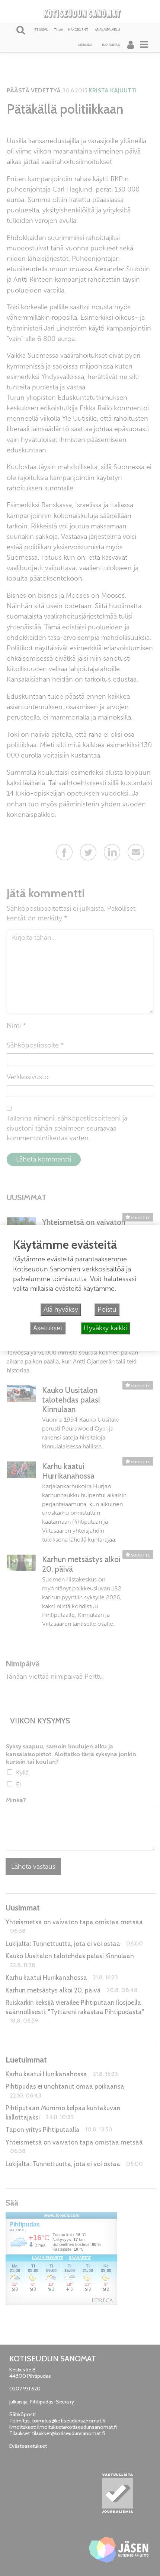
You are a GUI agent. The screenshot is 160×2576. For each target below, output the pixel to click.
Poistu (107, 1309)
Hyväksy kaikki (105, 1328)
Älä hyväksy (61, 1309)
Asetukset (48, 1328)
